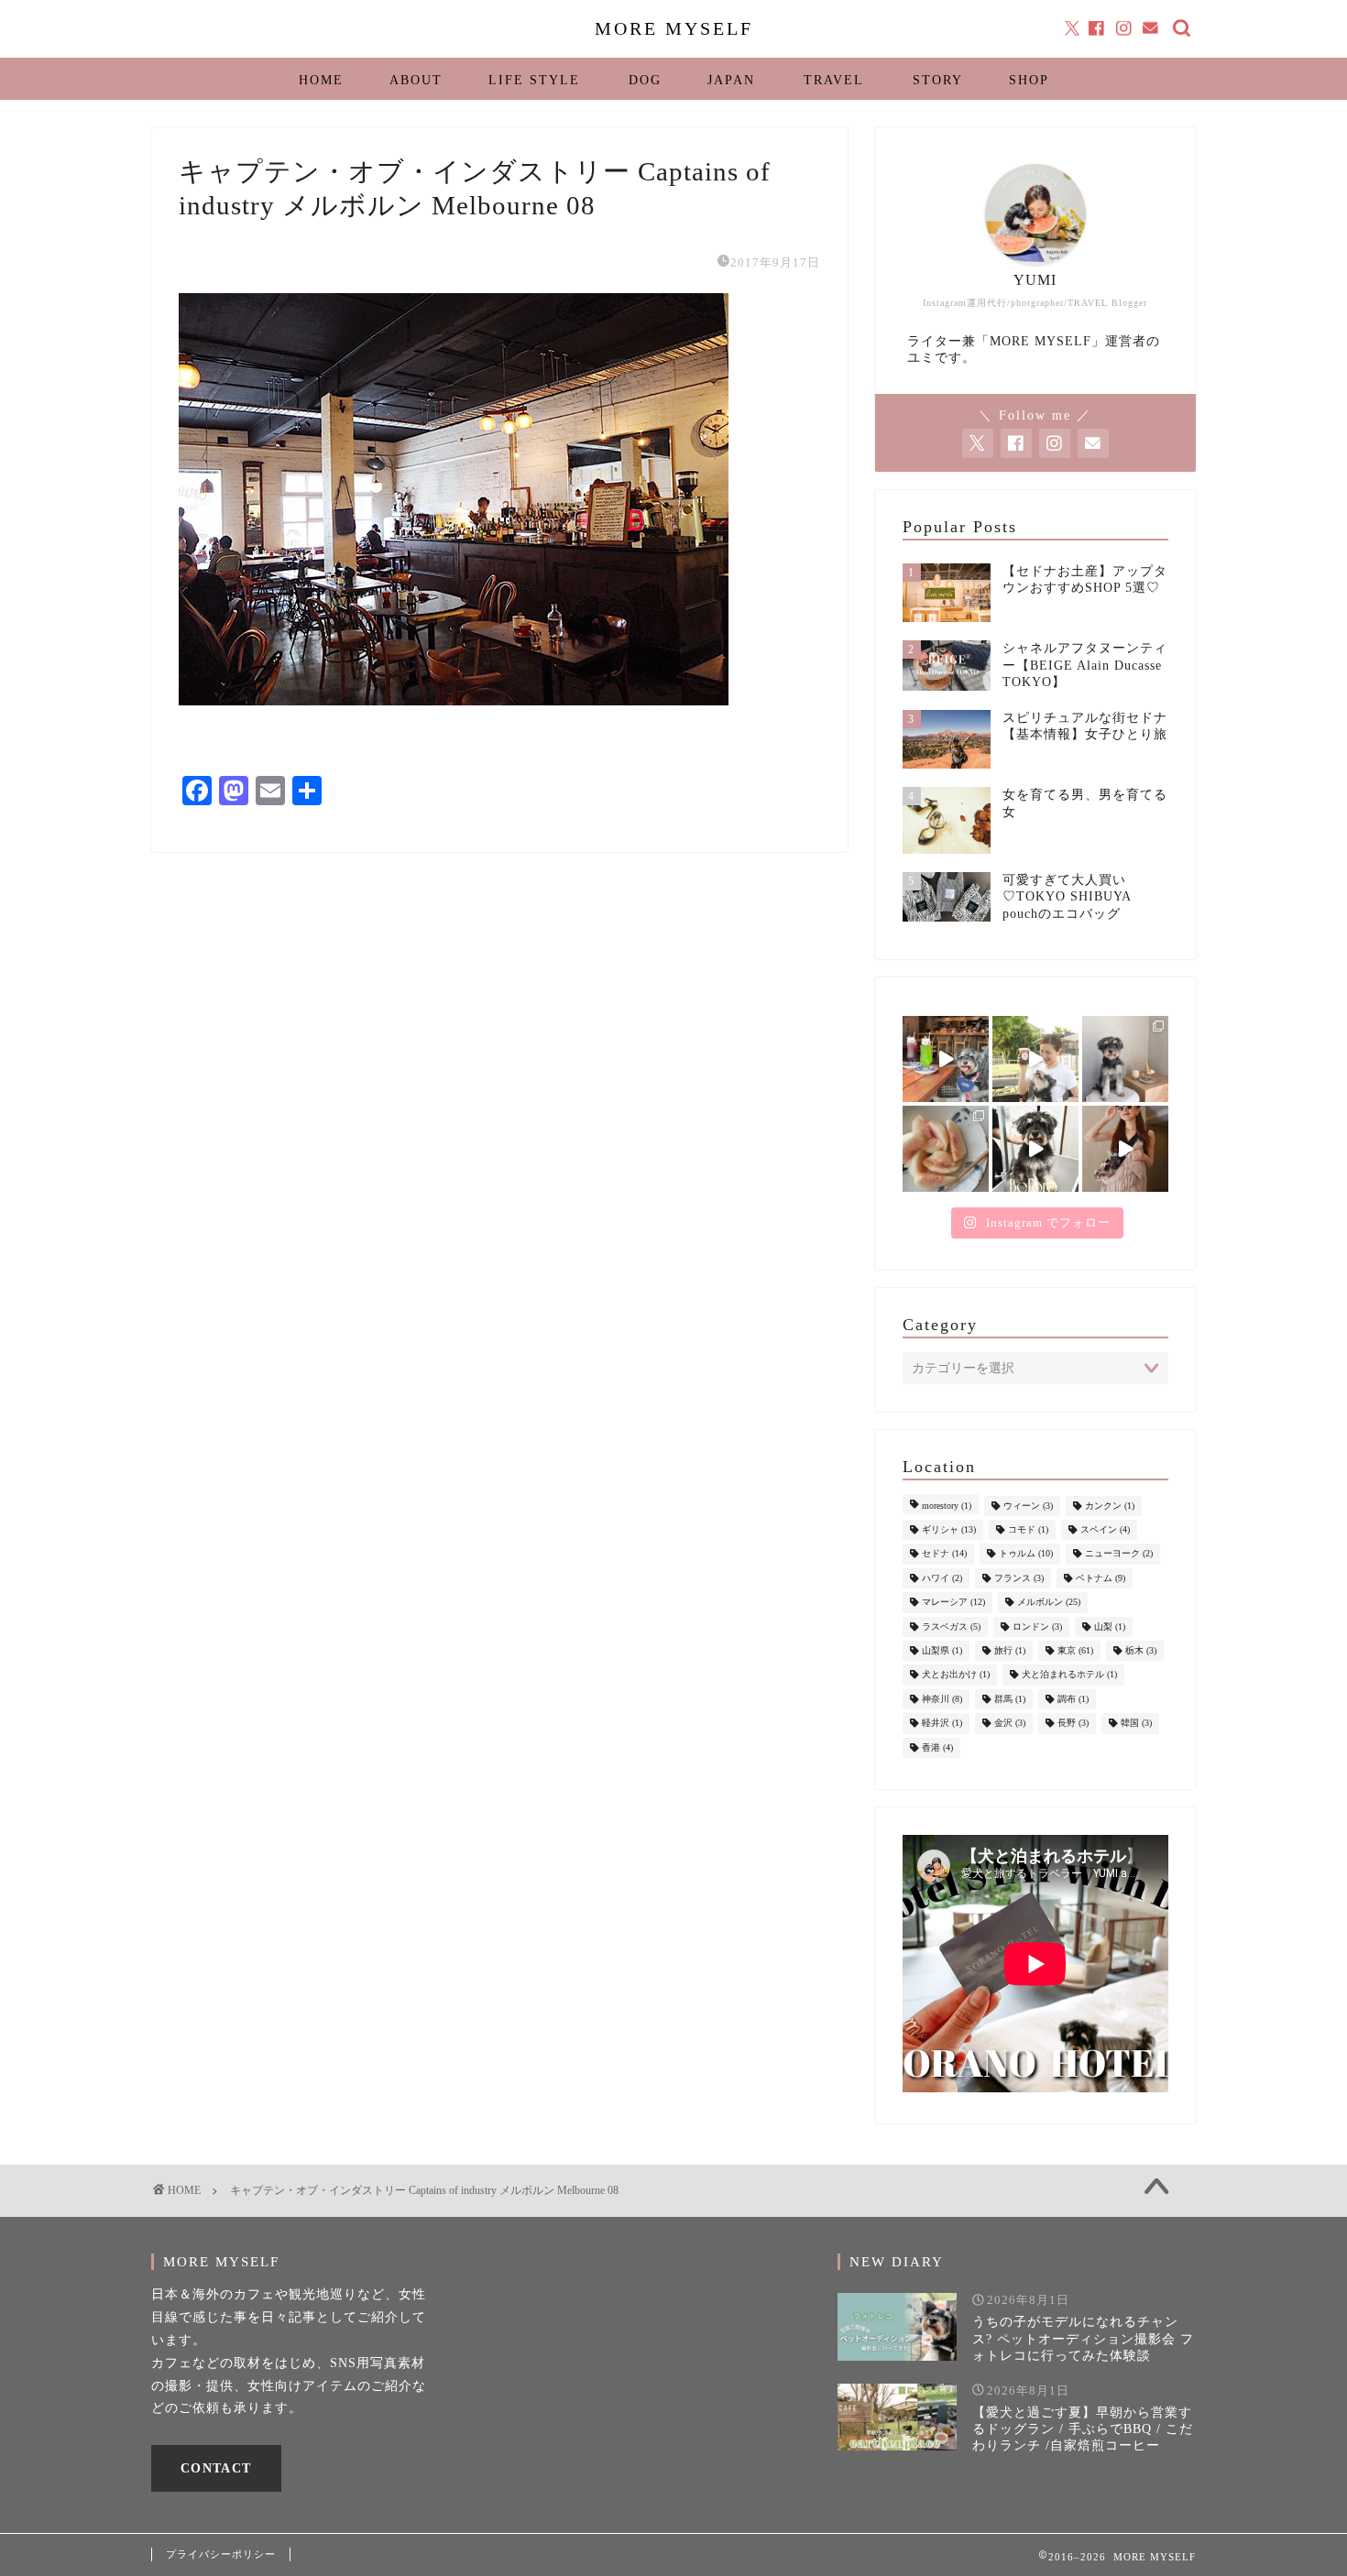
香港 (937, 1747)
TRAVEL (834, 80)
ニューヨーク (1119, 1554)
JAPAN (731, 80)
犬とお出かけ (956, 1675)
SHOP (1029, 80)
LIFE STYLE (534, 80)
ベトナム (1101, 1578)
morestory (947, 1506)
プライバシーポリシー (221, 2554)
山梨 (1110, 1626)
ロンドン (1037, 1626)
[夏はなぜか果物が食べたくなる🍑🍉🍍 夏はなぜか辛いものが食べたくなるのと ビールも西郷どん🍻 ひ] (946, 1149)
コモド (1028, 1529)
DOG (645, 80)
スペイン (1105, 1529)
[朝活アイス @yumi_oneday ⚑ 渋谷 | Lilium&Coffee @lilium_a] (1125, 1059)
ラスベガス (951, 1626)
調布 (1073, 1699)
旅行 (1010, 1650)
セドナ (944, 1554)
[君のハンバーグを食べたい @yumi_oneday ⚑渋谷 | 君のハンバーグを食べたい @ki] (946, 1059)
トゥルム (1026, 1554)
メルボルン (1049, 1603)
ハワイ (942, 1578)
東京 (1075, 1650)
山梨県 (942, 1650)
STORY (938, 80)
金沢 (1010, 1724)
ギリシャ (949, 1529)
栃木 (1141, 1650)
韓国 (1136, 1724)
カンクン (1110, 1506)
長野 (1073, 1724)
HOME (321, 80)
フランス (1019, 1578)
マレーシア (953, 1603)
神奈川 (942, 1699)
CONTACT (216, 2468)
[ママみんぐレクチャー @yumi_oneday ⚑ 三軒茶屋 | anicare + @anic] (1035, 1149)
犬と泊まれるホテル (1069, 1675)
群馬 (1010, 1699)
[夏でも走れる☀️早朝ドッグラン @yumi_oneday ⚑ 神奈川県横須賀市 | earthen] (1035, 1059)
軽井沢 (942, 1724)
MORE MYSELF (674, 28)
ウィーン (1028, 1506)
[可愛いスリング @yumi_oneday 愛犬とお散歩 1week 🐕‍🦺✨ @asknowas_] (1125, 1149)
